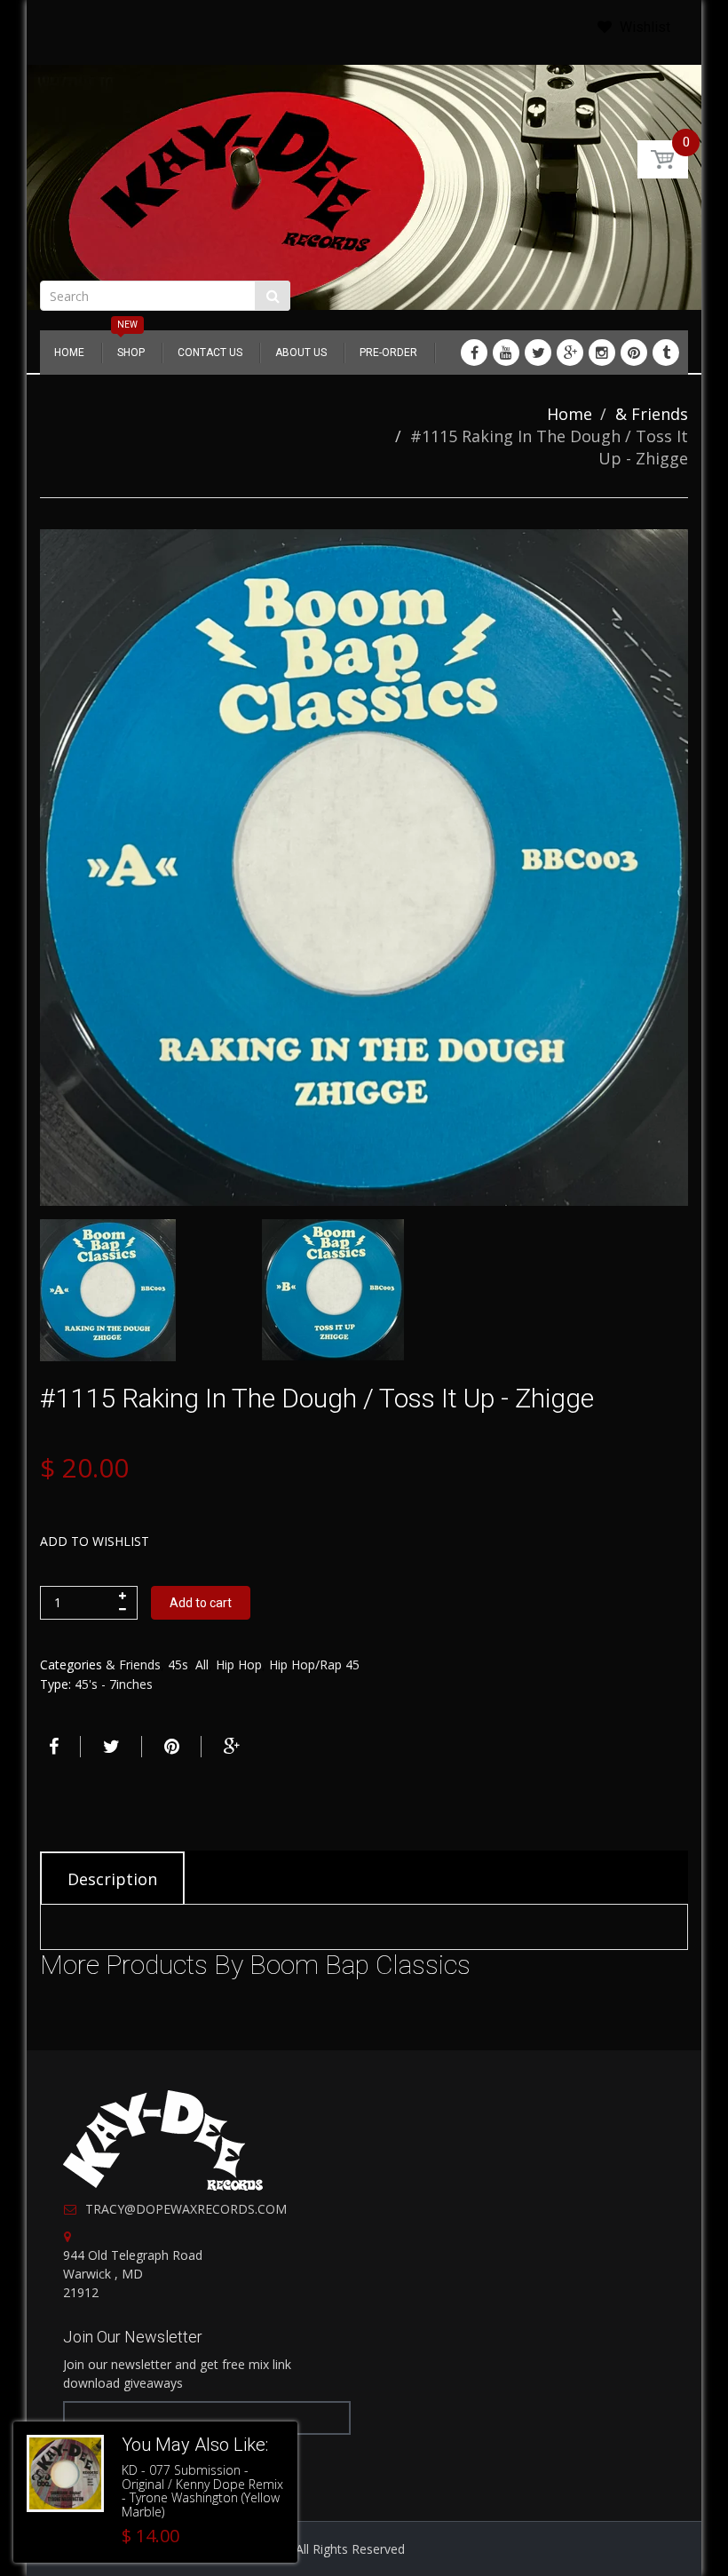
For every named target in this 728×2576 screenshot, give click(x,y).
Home (570, 414)
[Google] (570, 353)
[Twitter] (538, 353)
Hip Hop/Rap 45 (314, 1664)
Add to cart (201, 1603)
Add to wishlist (95, 1541)
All (202, 1664)
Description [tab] (112, 1879)
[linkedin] (506, 353)
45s (178, 1664)
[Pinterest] (634, 353)
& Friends (652, 414)
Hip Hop (239, 1664)
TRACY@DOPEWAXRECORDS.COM (186, 2209)
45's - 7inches (114, 1684)
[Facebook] (474, 353)
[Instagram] (602, 353)
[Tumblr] (666, 353)
